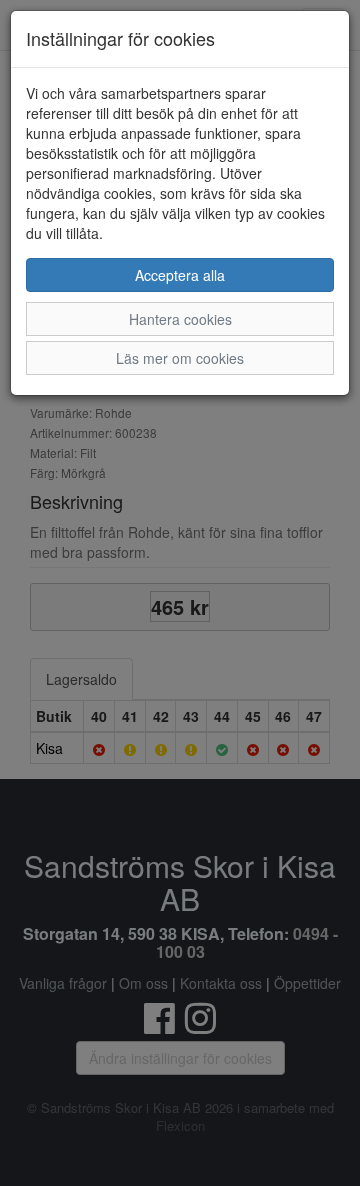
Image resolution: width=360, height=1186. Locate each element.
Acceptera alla (180, 275)
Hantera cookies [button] (180, 319)
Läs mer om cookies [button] (180, 358)
